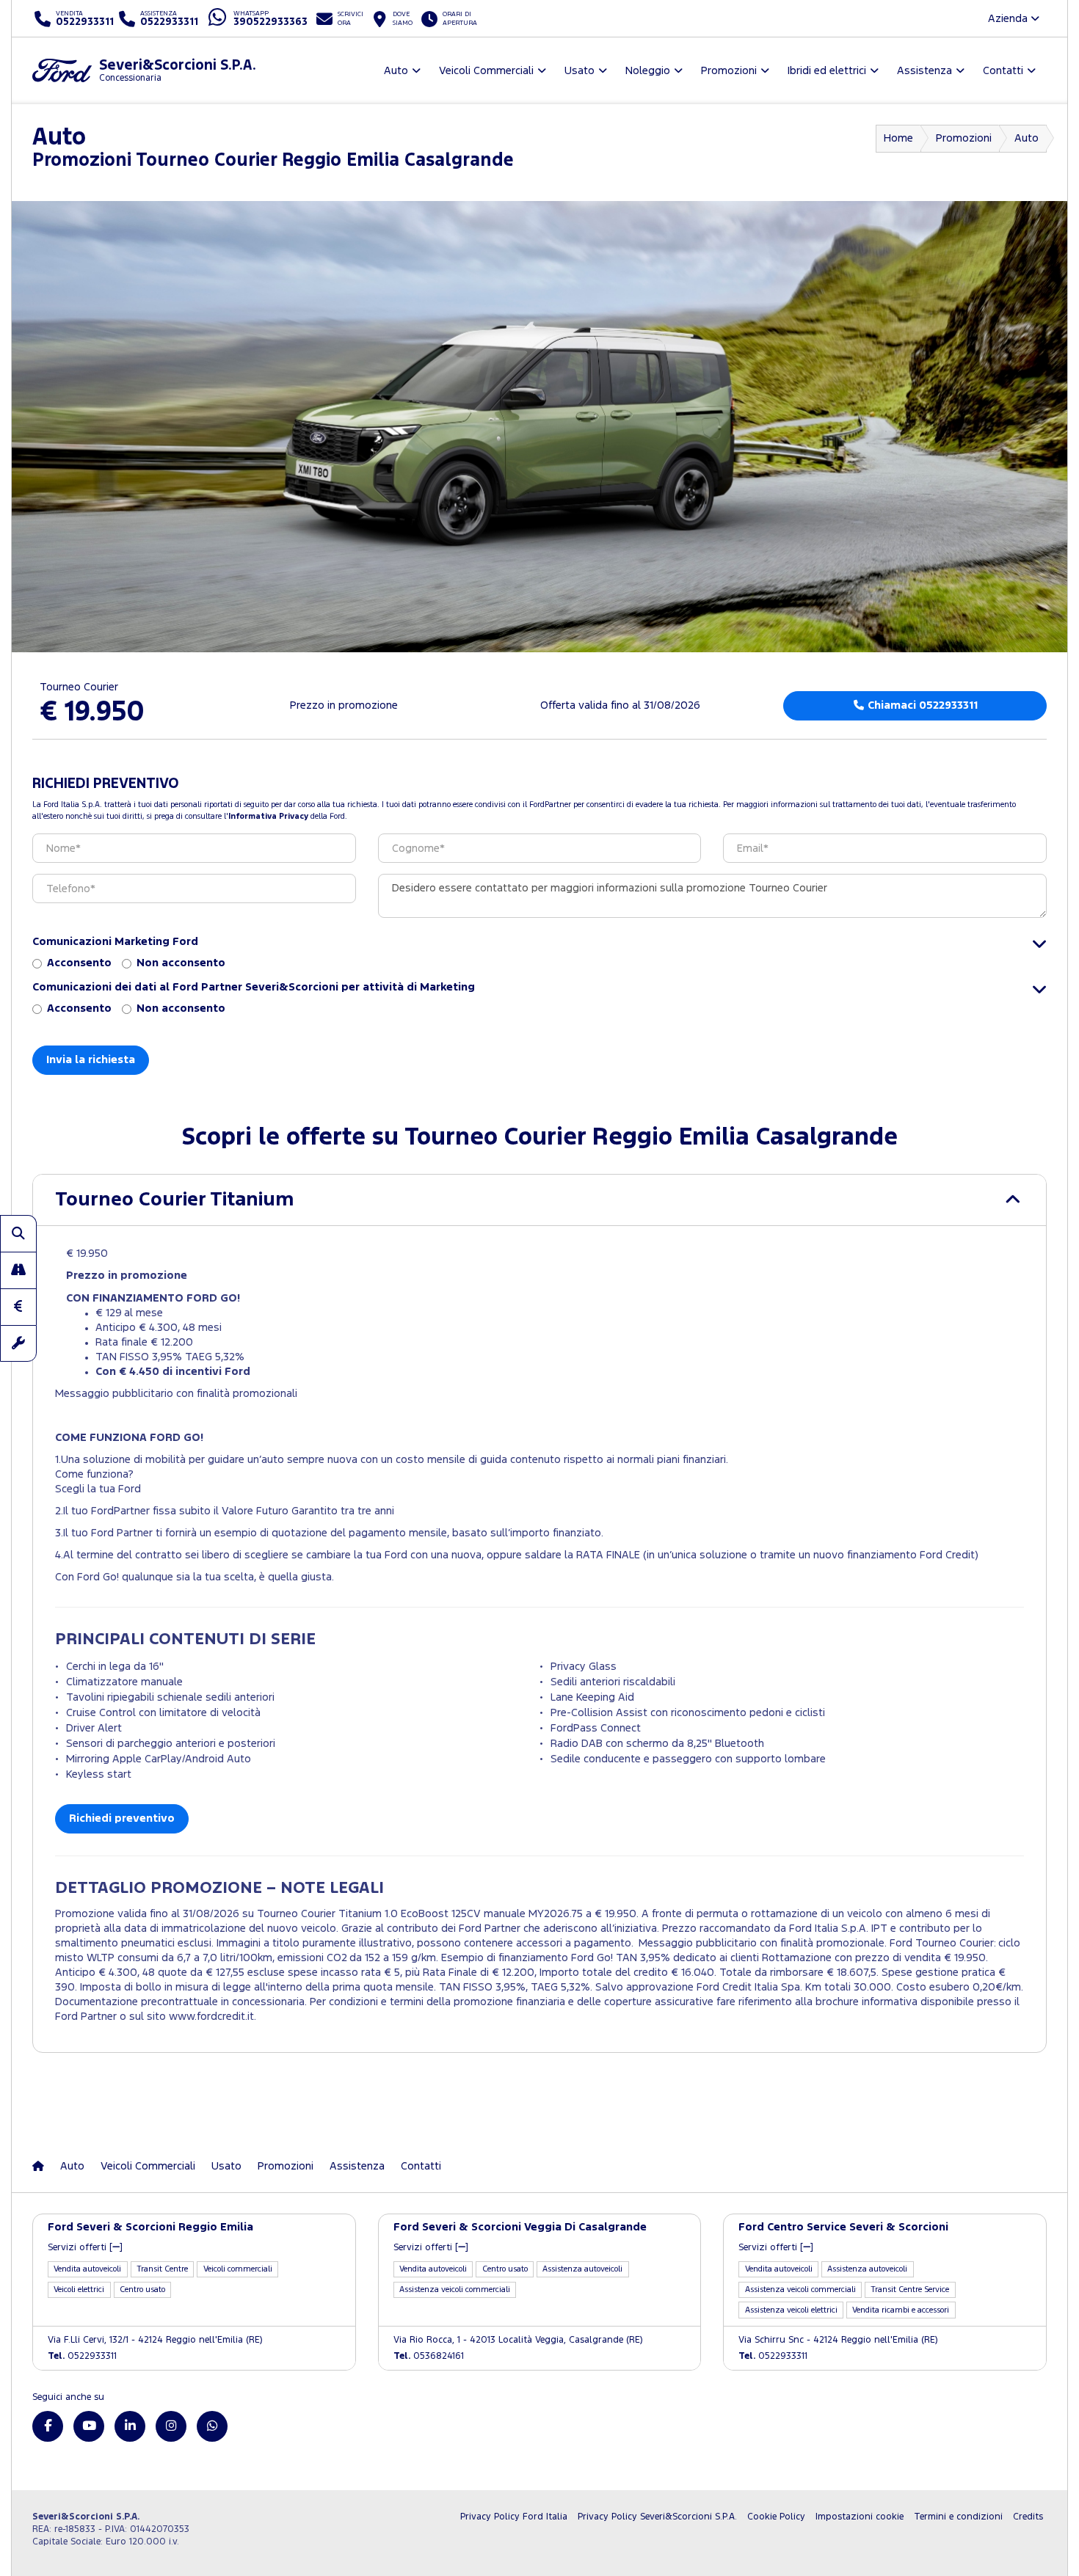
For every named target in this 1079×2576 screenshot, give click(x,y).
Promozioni (964, 138)
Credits (1028, 2517)
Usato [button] (580, 71)
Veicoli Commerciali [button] (486, 71)
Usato (226, 2166)
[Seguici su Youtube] (89, 2426)
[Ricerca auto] (18, 1233)
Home (898, 138)
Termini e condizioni (958, 2517)
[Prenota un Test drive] (18, 1270)
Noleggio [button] (648, 71)
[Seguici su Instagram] (171, 2426)
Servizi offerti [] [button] (85, 2248)
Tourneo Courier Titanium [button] (174, 1200)
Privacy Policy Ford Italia (514, 2517)
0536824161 (429, 2356)
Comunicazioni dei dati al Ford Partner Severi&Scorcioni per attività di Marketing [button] (254, 987)
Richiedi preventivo (122, 1818)
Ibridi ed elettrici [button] (827, 71)
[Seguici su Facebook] (48, 2426)
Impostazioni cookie (860, 2517)
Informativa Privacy (268, 817)
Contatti (421, 2166)
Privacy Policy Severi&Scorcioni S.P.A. (657, 2517)
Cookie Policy (776, 2517)
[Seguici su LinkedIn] (130, 2426)
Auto (1027, 138)
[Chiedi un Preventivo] (18, 1307)
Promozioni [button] (729, 71)
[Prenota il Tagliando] (18, 1343)
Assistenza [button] (924, 71)
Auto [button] (396, 71)
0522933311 (82, 2356)
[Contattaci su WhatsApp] (212, 2426)
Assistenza (357, 2166)
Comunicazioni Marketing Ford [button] (115, 942)
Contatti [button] (1003, 71)
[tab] (539, 1200)
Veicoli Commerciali (148, 2166)
